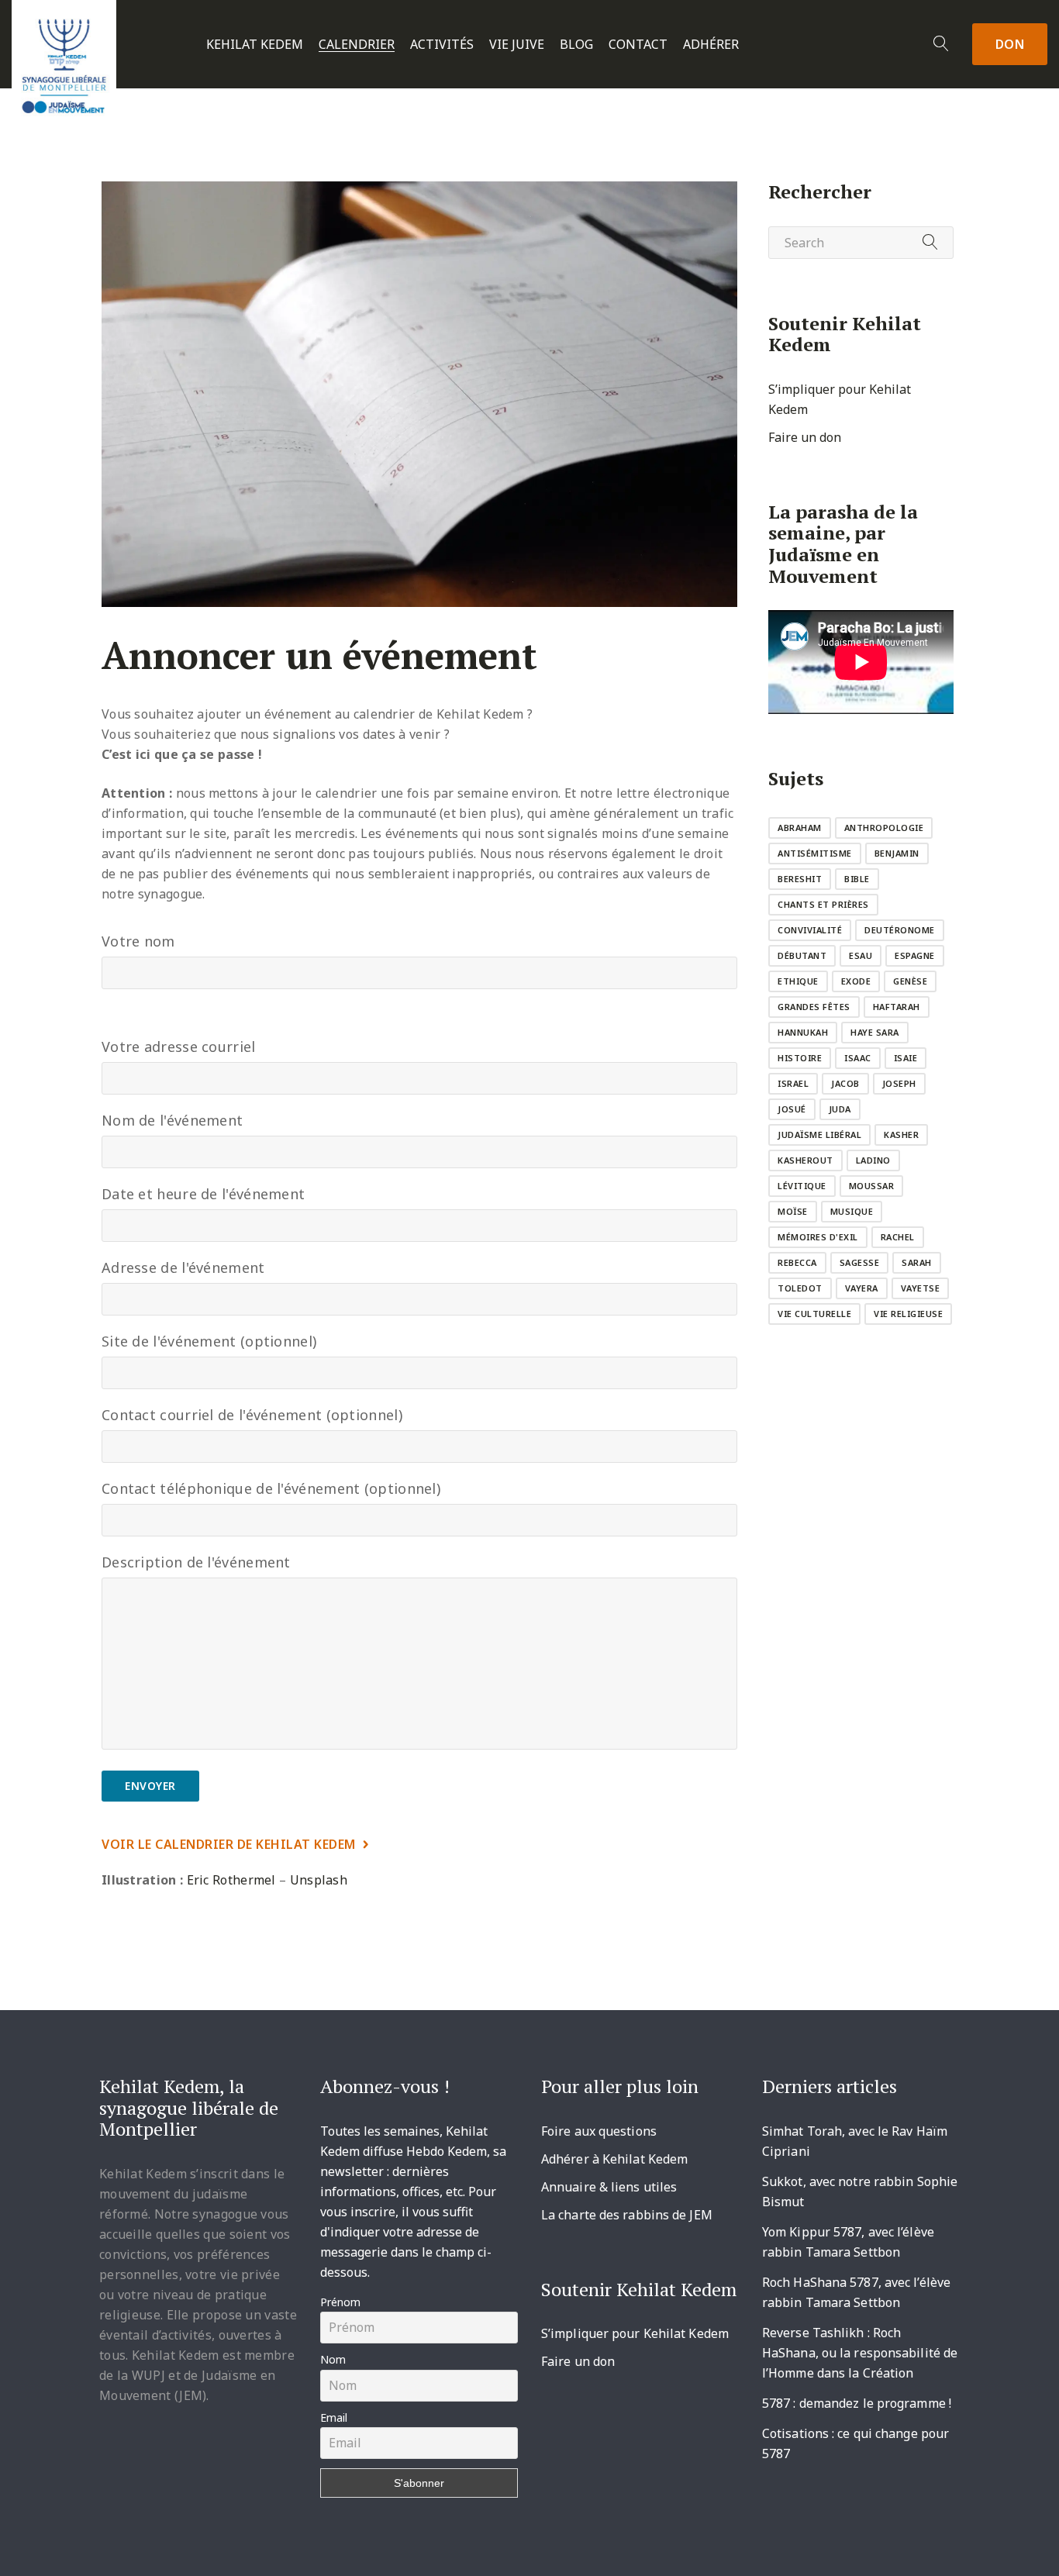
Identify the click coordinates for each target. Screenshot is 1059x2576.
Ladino (873, 1160)
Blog (576, 45)
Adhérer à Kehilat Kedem (614, 2159)
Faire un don (805, 437)
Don (1010, 44)
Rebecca (797, 1262)
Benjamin (897, 853)
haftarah (897, 1007)
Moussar (872, 1186)
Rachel (898, 1237)
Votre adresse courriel (179, 1047)
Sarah (917, 1262)
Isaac (858, 1058)
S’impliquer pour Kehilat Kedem (635, 2333)
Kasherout (805, 1160)
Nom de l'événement (172, 1120)
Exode (856, 981)
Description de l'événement (196, 1562)
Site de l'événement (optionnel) (209, 1341)
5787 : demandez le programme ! (857, 2403)
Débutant (802, 955)
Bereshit (800, 879)
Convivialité (810, 930)
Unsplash (319, 1880)
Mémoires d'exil (818, 1237)
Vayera (862, 1288)
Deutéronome (900, 930)
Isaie (906, 1058)
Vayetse (921, 1288)
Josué (792, 1109)
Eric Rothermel (231, 1880)
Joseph (899, 1083)
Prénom (340, 2302)
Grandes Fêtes (814, 1007)
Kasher (901, 1135)
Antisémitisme (815, 853)
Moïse (793, 1211)
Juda (840, 1109)
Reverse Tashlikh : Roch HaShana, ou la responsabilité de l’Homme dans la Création (860, 2353)
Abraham (800, 828)
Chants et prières (823, 904)
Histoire (800, 1058)
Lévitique (802, 1186)
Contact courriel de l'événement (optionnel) (252, 1415)
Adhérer (711, 45)
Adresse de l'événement (183, 1267)
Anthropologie (884, 828)
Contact (638, 45)
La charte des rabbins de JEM (627, 2215)
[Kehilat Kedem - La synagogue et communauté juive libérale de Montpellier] (64, 61)
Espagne (915, 955)
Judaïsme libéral (819, 1135)
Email (334, 2417)
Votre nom (138, 941)
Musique (852, 1211)
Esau (861, 955)
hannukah (803, 1032)
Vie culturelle (814, 1314)
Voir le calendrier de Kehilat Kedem (229, 1844)
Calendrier (357, 45)
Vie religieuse (908, 1314)
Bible (857, 879)
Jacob (845, 1083)
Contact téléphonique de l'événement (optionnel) (271, 1488)
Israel (793, 1083)
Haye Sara (875, 1032)
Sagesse (860, 1262)
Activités (442, 45)
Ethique (798, 981)
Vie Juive (517, 45)
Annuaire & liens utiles (609, 2187)
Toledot (800, 1288)
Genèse (910, 981)
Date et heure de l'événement (203, 1194)
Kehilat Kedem (255, 45)
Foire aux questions (599, 2131)
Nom (333, 2359)
